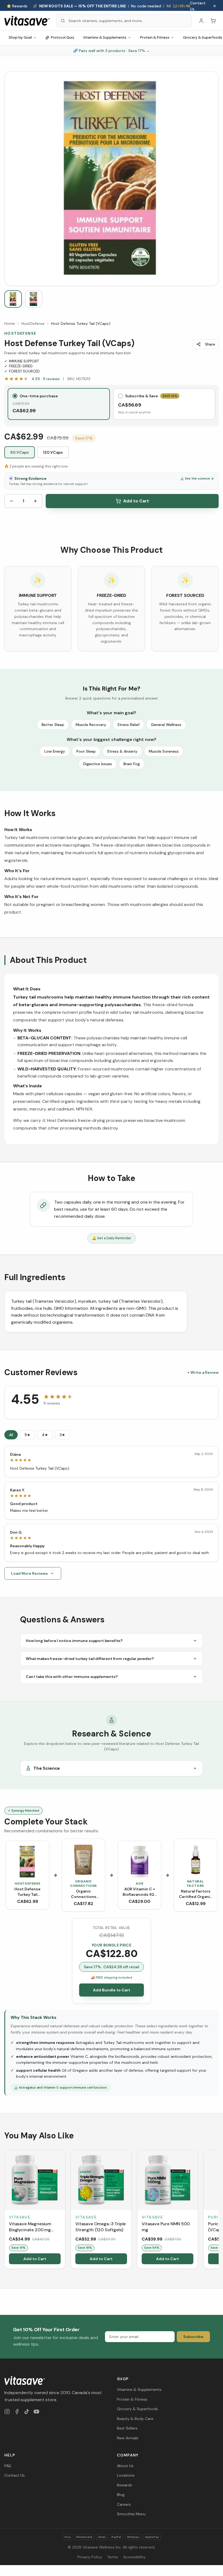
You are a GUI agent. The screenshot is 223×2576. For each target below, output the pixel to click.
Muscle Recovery (91, 725)
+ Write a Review (203, 1372)
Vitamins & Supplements (105, 37)
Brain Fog (132, 764)
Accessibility (134, 2557)
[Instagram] (7, 2412)
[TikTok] (27, 2412)
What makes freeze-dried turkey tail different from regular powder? (90, 1659)
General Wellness (166, 725)
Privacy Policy (90, 2557)
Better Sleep (53, 725)
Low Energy (55, 751)
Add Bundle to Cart (112, 1990)
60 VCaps (20, 452)
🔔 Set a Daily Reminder (112, 1238)
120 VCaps (53, 452)
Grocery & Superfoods (137, 2409)
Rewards (125, 2485)
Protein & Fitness (155, 37)
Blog (121, 2495)
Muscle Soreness (164, 751)
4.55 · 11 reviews (46, 379)
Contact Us (198, 6)
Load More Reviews (30, 1573)
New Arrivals (128, 2438)
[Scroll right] (218, 2210)
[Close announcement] (215, 6)
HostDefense (33, 323)
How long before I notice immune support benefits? (74, 1641)
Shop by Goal (20, 37)
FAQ (8, 2466)
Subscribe (193, 2337)
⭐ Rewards (17, 6)
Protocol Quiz (63, 37)
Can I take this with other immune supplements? (72, 1677)
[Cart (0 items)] (213, 21)
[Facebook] (17, 2412)
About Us (125, 2466)
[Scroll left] (5, 2210)
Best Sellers (127, 2428)
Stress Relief (128, 725)
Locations (126, 2475)
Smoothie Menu (131, 2514)
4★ (45, 1435)
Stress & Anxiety (122, 751)
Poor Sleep (86, 751)
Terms (113, 2557)
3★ (62, 1435)
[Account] (201, 21)
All (11, 1435)
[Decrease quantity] (11, 501)
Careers (124, 2504)
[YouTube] (36, 2412)
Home (10, 323)
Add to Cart (136, 501)
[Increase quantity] (35, 501)
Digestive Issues (98, 764)
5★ (27, 1435)
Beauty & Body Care (135, 2419)
